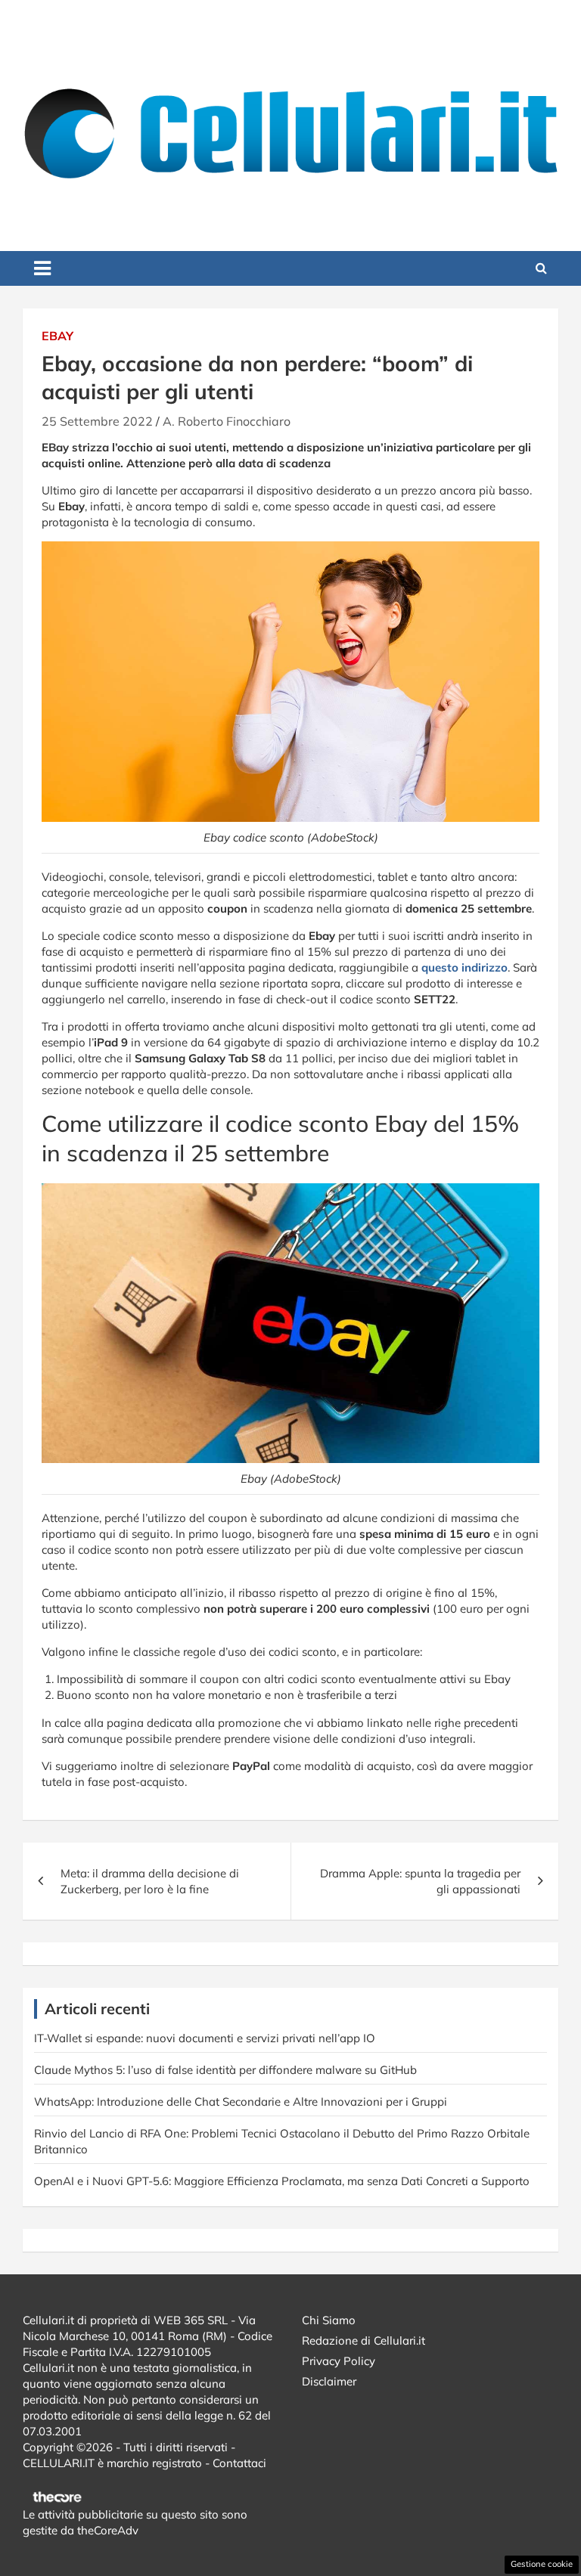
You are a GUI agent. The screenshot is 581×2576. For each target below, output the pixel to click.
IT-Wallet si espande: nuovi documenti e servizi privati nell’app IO (205, 2038)
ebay (57, 336)
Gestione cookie (542, 2564)
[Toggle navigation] (42, 268)
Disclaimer (329, 2381)
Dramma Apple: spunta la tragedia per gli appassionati (420, 1881)
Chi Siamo (329, 2320)
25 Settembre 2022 (97, 421)
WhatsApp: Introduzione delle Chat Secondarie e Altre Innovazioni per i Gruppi (241, 2102)
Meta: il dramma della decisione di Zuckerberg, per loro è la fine (150, 1881)
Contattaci (239, 2463)
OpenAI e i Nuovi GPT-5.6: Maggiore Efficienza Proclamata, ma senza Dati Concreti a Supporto (282, 2181)
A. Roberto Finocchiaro (227, 421)
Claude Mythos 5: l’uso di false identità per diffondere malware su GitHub (225, 2070)
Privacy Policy (339, 2361)
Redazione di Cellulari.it (364, 2340)
